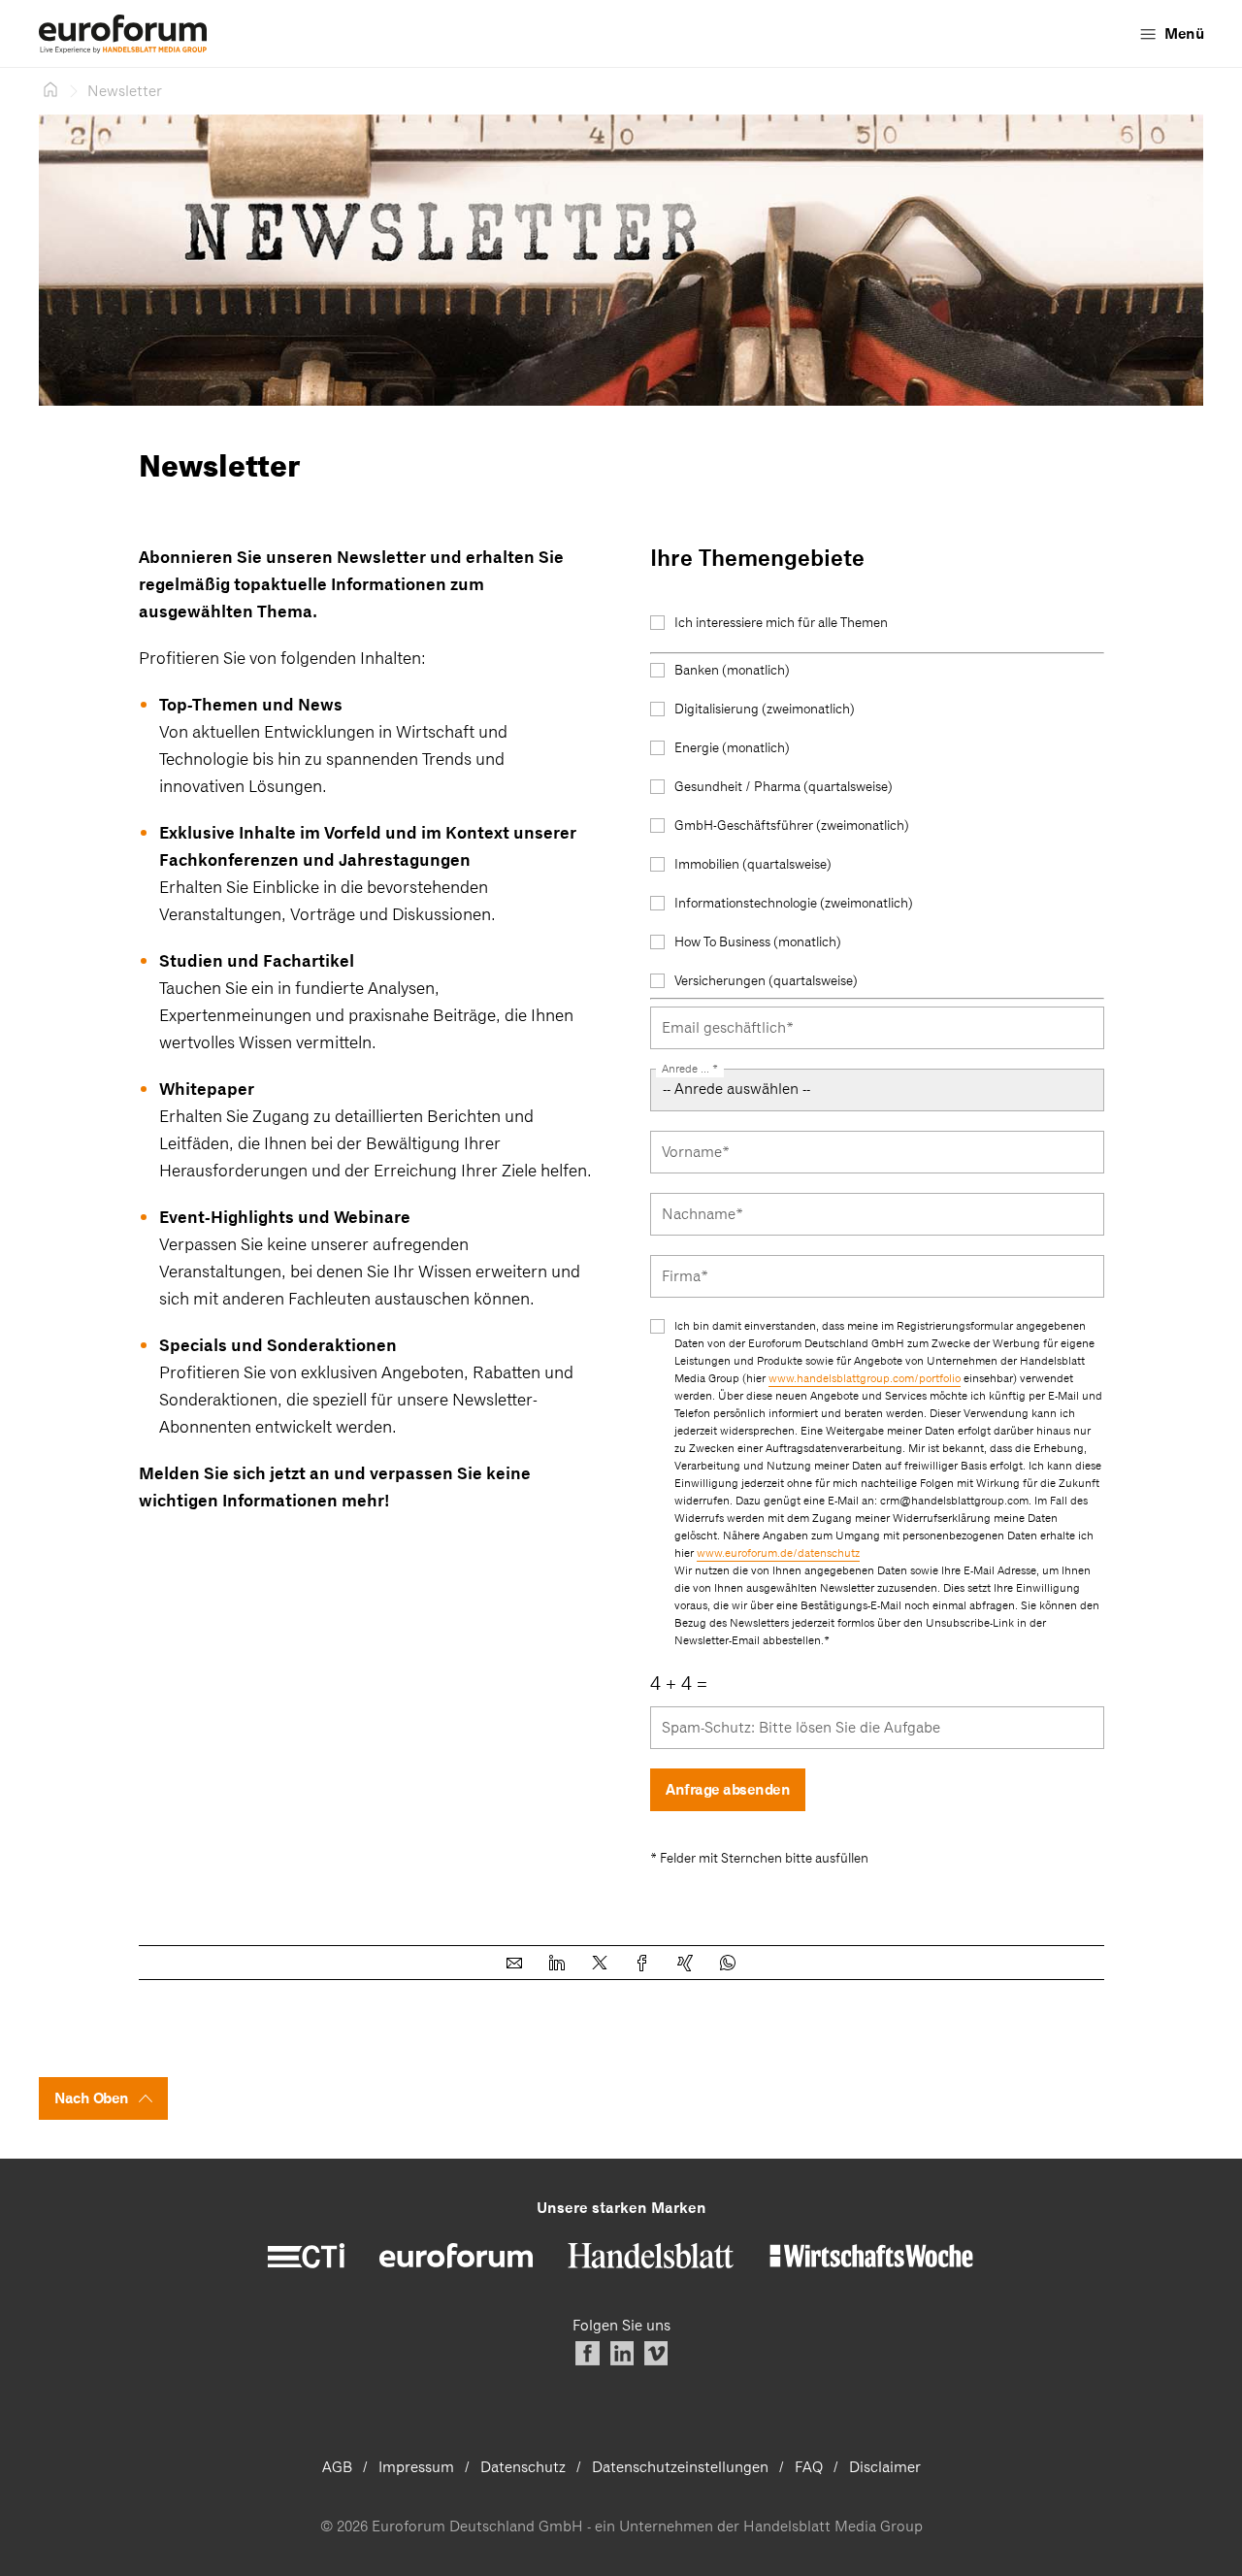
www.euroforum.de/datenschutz (778, 1553)
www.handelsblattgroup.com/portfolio (865, 1378)
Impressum (416, 2467)
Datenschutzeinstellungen (680, 2467)
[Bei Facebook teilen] (642, 1963)
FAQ (809, 2467)
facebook (588, 2353)
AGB (337, 2467)
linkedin (621, 2353)
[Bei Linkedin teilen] (557, 1963)
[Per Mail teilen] (514, 1963)
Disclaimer (885, 2467)
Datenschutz (523, 2467)
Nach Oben (92, 2098)
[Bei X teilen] (600, 1963)
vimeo (655, 2353)
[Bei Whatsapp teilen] (728, 1963)
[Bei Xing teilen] (685, 1963)
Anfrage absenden (728, 1790)
